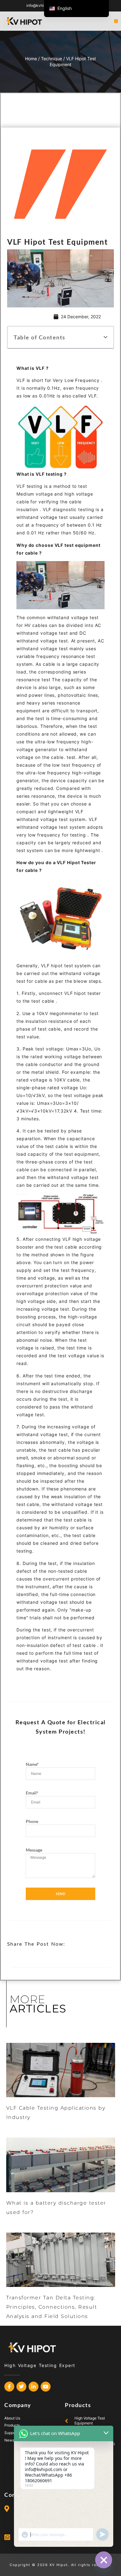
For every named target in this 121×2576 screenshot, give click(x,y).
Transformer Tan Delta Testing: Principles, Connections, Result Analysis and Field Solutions (52, 2307)
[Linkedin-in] (34, 2387)
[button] (116, 21)
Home (31, 59)
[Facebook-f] (9, 2387)
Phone (32, 1821)
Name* (32, 1764)
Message (34, 1850)
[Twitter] (21, 2387)
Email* (32, 1793)
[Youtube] (46, 2387)
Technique (52, 59)
